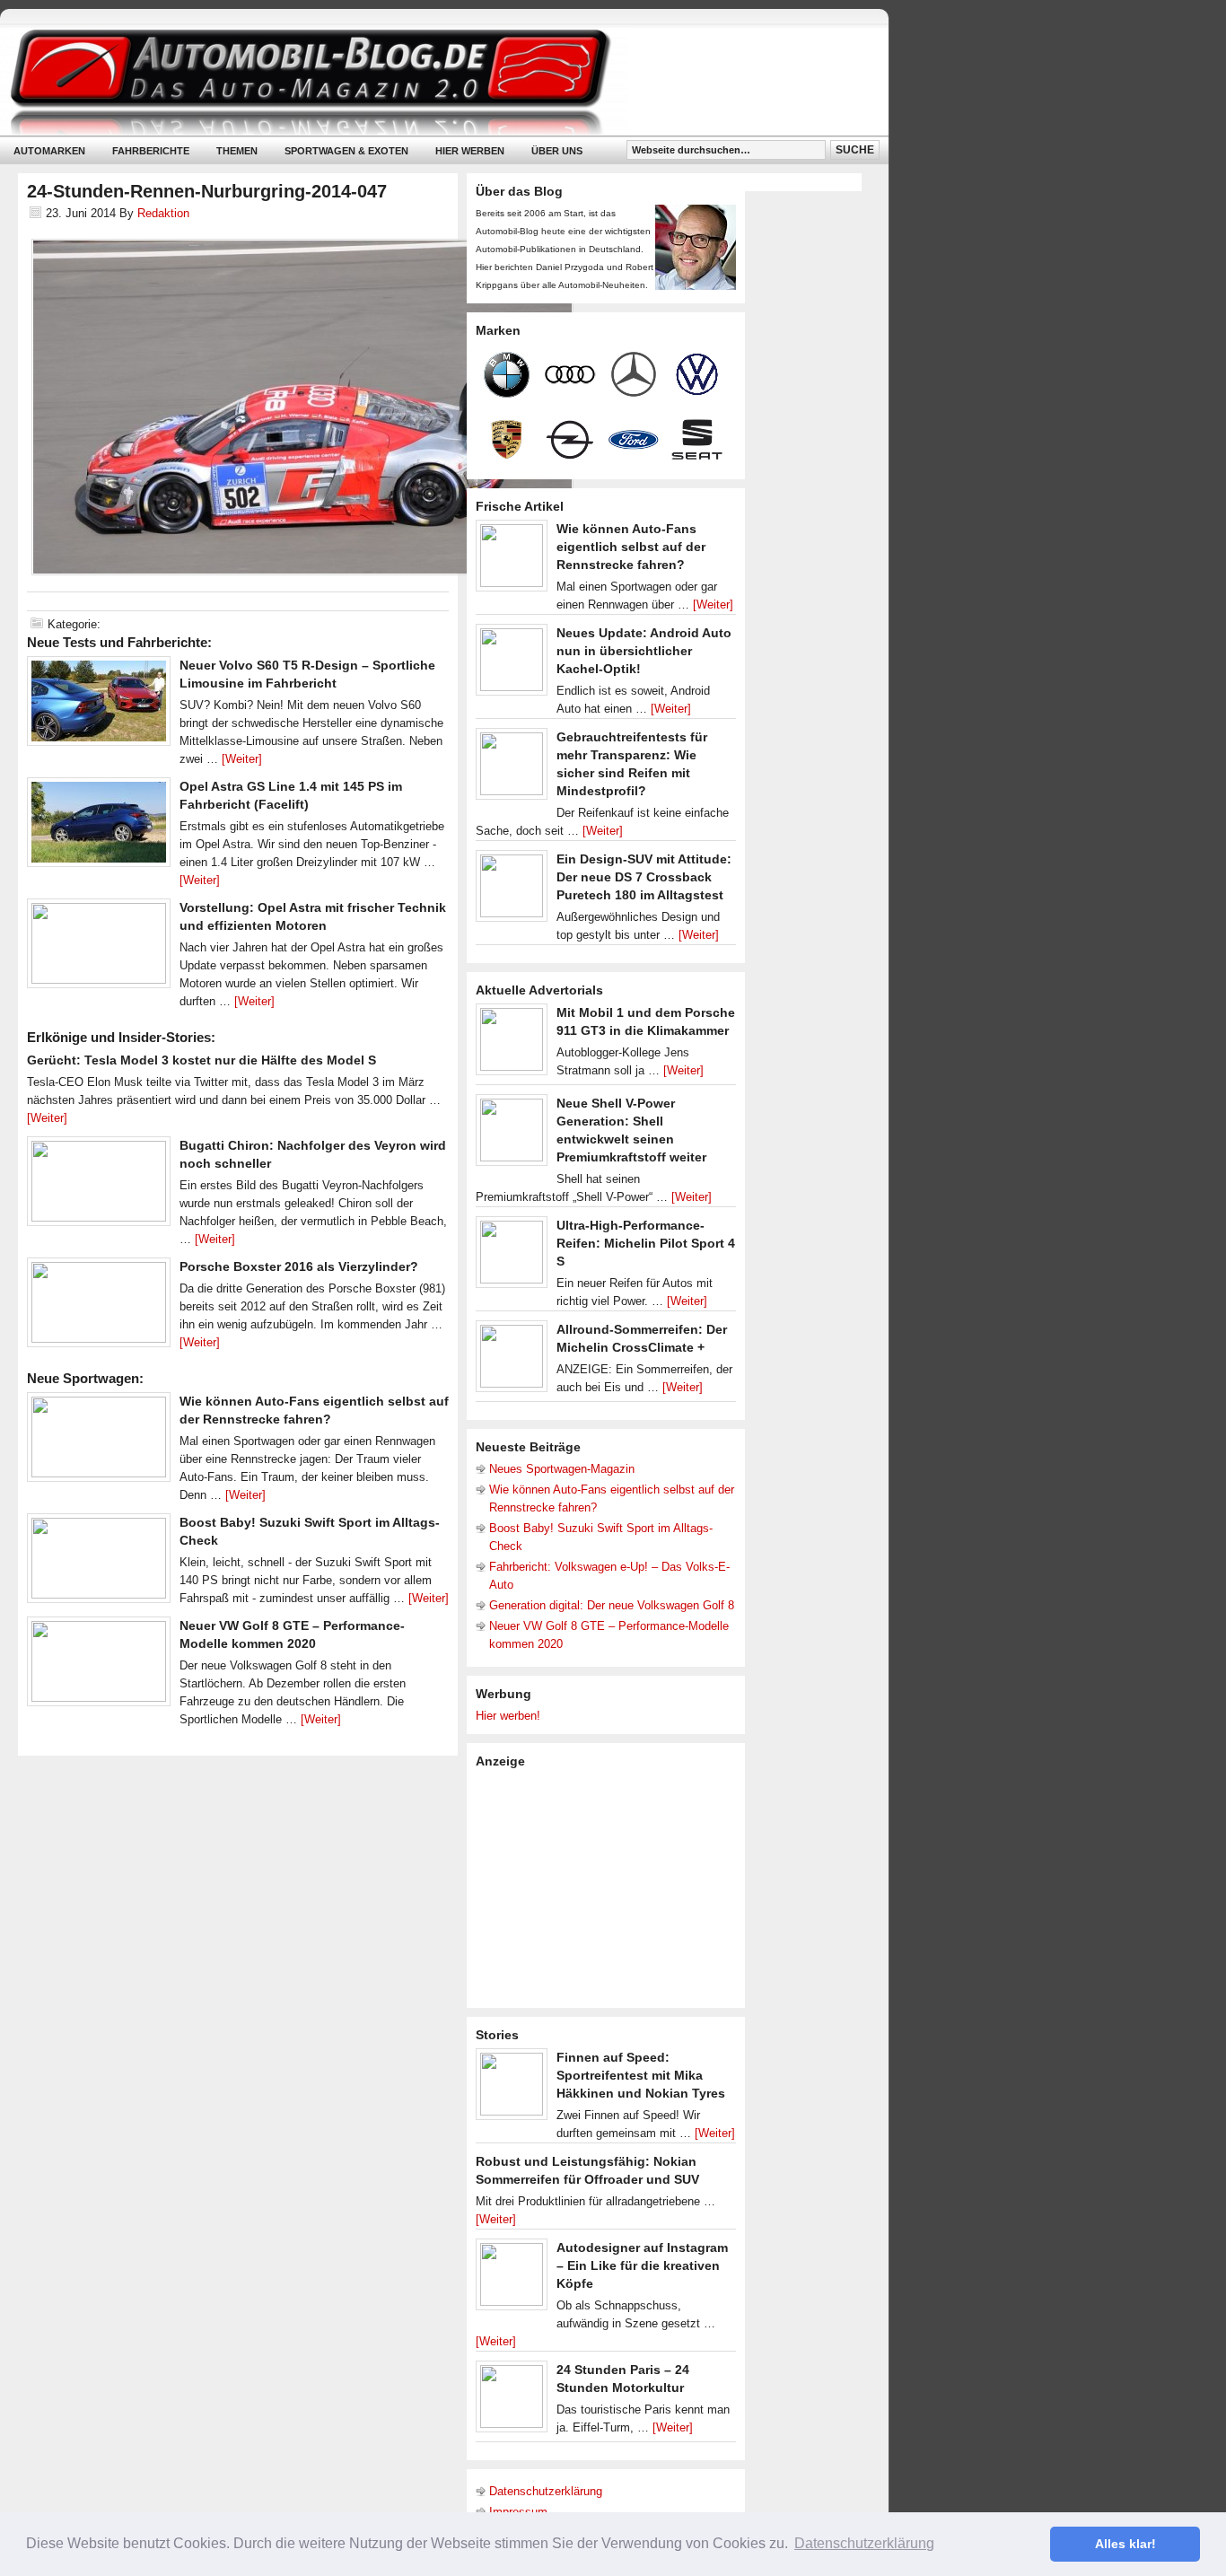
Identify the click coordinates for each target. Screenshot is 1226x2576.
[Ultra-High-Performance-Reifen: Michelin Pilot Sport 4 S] (512, 1257)
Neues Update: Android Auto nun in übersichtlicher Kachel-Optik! (644, 651)
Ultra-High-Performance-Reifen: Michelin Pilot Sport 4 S (646, 1243)
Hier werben (470, 151)
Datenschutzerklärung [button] (864, 2543)
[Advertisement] (610, 1887)
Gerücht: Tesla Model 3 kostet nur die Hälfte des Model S (201, 1060)
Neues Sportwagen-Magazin (562, 1469)
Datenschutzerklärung (546, 2491)
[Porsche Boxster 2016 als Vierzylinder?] (99, 1307)
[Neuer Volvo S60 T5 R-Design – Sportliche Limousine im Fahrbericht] (99, 705)
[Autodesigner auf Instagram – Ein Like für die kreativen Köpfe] (512, 2279)
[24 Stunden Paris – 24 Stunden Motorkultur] (512, 2401)
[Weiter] (242, 759)
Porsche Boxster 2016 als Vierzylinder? (299, 1266)
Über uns (557, 151)
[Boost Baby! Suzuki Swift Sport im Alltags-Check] (99, 1563)
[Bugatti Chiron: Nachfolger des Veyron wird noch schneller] (99, 1186)
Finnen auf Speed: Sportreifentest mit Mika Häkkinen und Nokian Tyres (641, 2075)
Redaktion (163, 213)
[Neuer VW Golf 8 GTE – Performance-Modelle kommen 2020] (99, 1666)
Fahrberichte (151, 151)
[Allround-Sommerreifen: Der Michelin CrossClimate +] (512, 1361)
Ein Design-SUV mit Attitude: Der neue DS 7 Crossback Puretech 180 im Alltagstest (644, 877)
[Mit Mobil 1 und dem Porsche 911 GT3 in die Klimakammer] (512, 1044)
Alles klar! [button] (1125, 2544)
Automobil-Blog (431, 81)
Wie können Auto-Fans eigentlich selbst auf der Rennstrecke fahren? (631, 547)
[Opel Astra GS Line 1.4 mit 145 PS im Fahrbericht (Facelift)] (99, 827)
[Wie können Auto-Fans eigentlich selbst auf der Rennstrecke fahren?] (99, 1441)
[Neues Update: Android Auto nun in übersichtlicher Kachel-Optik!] (512, 664)
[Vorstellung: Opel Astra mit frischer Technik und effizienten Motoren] (99, 948)
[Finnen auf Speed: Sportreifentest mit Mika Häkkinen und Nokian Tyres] (512, 2089)
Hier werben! (508, 1716)
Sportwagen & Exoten (346, 151)
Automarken (49, 151)
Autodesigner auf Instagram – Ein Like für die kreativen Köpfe (642, 2265)
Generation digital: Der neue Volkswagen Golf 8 (612, 1605)
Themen (237, 151)
